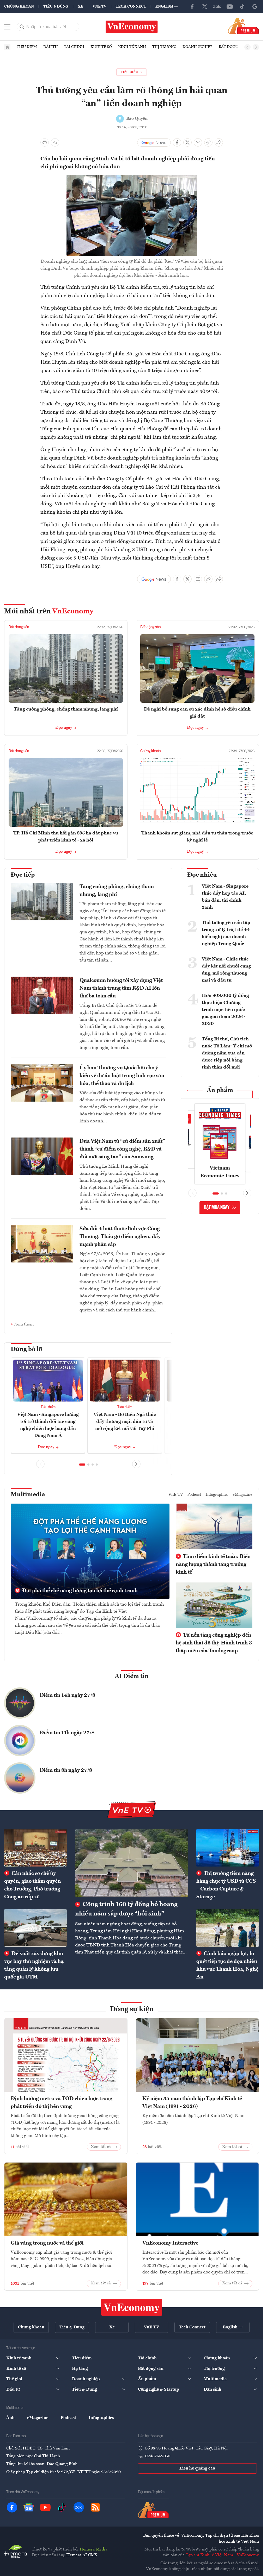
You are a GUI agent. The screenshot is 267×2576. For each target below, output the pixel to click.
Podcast (194, 1494)
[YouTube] (230, 7)
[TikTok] (242, 7)
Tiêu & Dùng (56, 7)
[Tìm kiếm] (22, 27)
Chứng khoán (19, 7)
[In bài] (45, 142)
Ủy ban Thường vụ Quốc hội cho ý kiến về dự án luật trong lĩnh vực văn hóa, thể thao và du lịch (122, 1076)
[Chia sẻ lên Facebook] (177, 142)
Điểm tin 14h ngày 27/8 (67, 1694)
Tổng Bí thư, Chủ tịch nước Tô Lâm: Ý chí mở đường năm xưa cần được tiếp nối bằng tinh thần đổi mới (227, 1053)
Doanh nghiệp (198, 47)
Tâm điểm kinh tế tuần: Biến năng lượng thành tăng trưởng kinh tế (213, 1563)
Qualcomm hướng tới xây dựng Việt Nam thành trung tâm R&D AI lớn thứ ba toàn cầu (121, 988)
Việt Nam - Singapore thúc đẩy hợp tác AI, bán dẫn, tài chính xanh (225, 897)
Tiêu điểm (27, 47)
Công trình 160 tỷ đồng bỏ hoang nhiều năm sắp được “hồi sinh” (126, 1908)
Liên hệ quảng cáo (197, 2467)
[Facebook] (192, 7)
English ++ (167, 7)
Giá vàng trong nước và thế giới (47, 2242)
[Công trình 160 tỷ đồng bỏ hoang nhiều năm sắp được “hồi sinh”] (132, 1862)
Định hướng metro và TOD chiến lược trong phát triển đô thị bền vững (62, 2102)
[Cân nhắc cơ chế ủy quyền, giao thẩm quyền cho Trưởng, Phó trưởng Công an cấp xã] (35, 1847)
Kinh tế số (101, 47)
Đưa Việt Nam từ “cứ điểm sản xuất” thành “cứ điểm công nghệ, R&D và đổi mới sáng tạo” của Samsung (122, 1149)
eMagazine (242, 1494)
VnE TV (99, 7)
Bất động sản (233, 47)
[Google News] (255, 7)
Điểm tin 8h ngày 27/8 (66, 1769)
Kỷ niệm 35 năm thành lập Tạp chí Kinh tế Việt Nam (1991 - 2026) (192, 2102)
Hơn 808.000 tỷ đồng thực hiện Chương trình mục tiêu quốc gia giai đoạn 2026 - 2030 (225, 1010)
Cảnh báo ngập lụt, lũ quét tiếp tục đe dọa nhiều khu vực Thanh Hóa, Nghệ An (227, 1964)
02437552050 (158, 2455)
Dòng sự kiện (132, 2008)
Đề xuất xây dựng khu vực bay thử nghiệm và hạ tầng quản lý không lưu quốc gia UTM (34, 1964)
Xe (80, 7)
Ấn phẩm (220, 1090)
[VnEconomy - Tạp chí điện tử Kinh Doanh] (132, 2306)
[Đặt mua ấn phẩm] (243, 26)
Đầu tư (50, 47)
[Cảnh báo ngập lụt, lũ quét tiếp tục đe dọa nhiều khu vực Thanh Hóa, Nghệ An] (228, 1927)
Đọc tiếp (23, 875)
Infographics (217, 1494)
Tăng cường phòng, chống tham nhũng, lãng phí (66, 709)
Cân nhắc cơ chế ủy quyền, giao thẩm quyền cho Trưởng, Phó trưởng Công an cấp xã (32, 1884)
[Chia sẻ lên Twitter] (187, 142)
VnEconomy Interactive (170, 2242)
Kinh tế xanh (132, 47)
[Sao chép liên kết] (208, 142)
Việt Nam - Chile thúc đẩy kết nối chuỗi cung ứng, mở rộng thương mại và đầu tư (226, 970)
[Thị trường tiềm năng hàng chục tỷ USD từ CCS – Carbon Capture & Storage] (228, 1847)
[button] (82, 1463)
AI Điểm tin (132, 1675)
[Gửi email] (198, 142)
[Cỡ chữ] (55, 142)
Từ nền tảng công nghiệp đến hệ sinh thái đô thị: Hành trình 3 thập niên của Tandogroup (214, 1642)
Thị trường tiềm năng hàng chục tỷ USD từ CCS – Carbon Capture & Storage (226, 1884)
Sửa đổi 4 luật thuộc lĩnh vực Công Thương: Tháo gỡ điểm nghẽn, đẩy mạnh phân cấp (120, 1237)
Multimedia (28, 1494)
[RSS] (95, 2506)
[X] (205, 7)
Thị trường (164, 47)
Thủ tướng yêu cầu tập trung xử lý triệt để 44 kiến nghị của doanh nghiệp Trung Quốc (226, 933)
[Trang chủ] (7, 47)
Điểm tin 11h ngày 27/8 (67, 1732)
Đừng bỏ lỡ (26, 1349)
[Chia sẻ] (219, 142)
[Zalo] (217, 7)
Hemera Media (93, 2548)
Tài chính (74, 47)
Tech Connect (131, 7)
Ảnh (10, 2417)
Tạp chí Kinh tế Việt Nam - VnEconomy (222, 2554)
